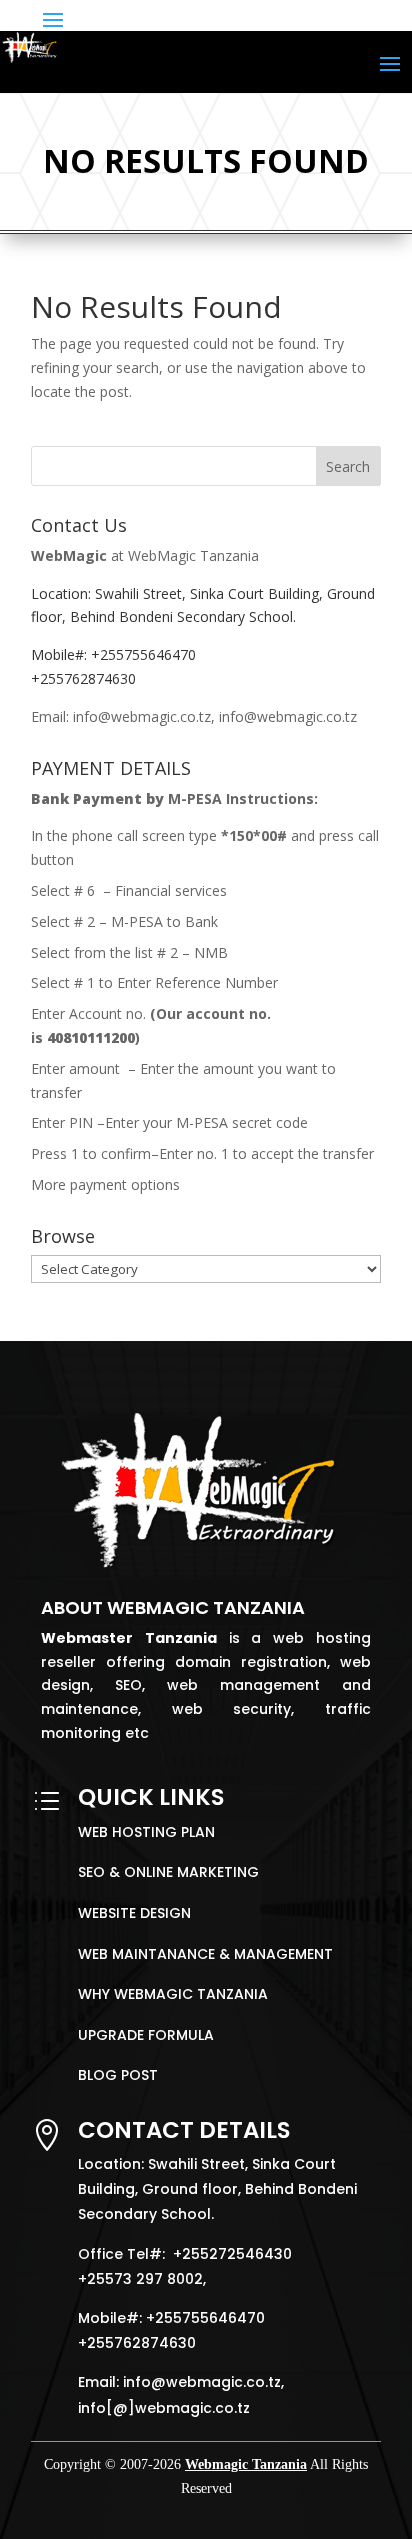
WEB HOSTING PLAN (146, 1832)
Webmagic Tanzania (246, 2464)
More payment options (105, 1184)
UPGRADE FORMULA (146, 2035)
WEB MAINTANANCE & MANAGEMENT (205, 1954)
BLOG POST (118, 2075)
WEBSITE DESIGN (134, 1913)
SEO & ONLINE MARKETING (168, 1872)
